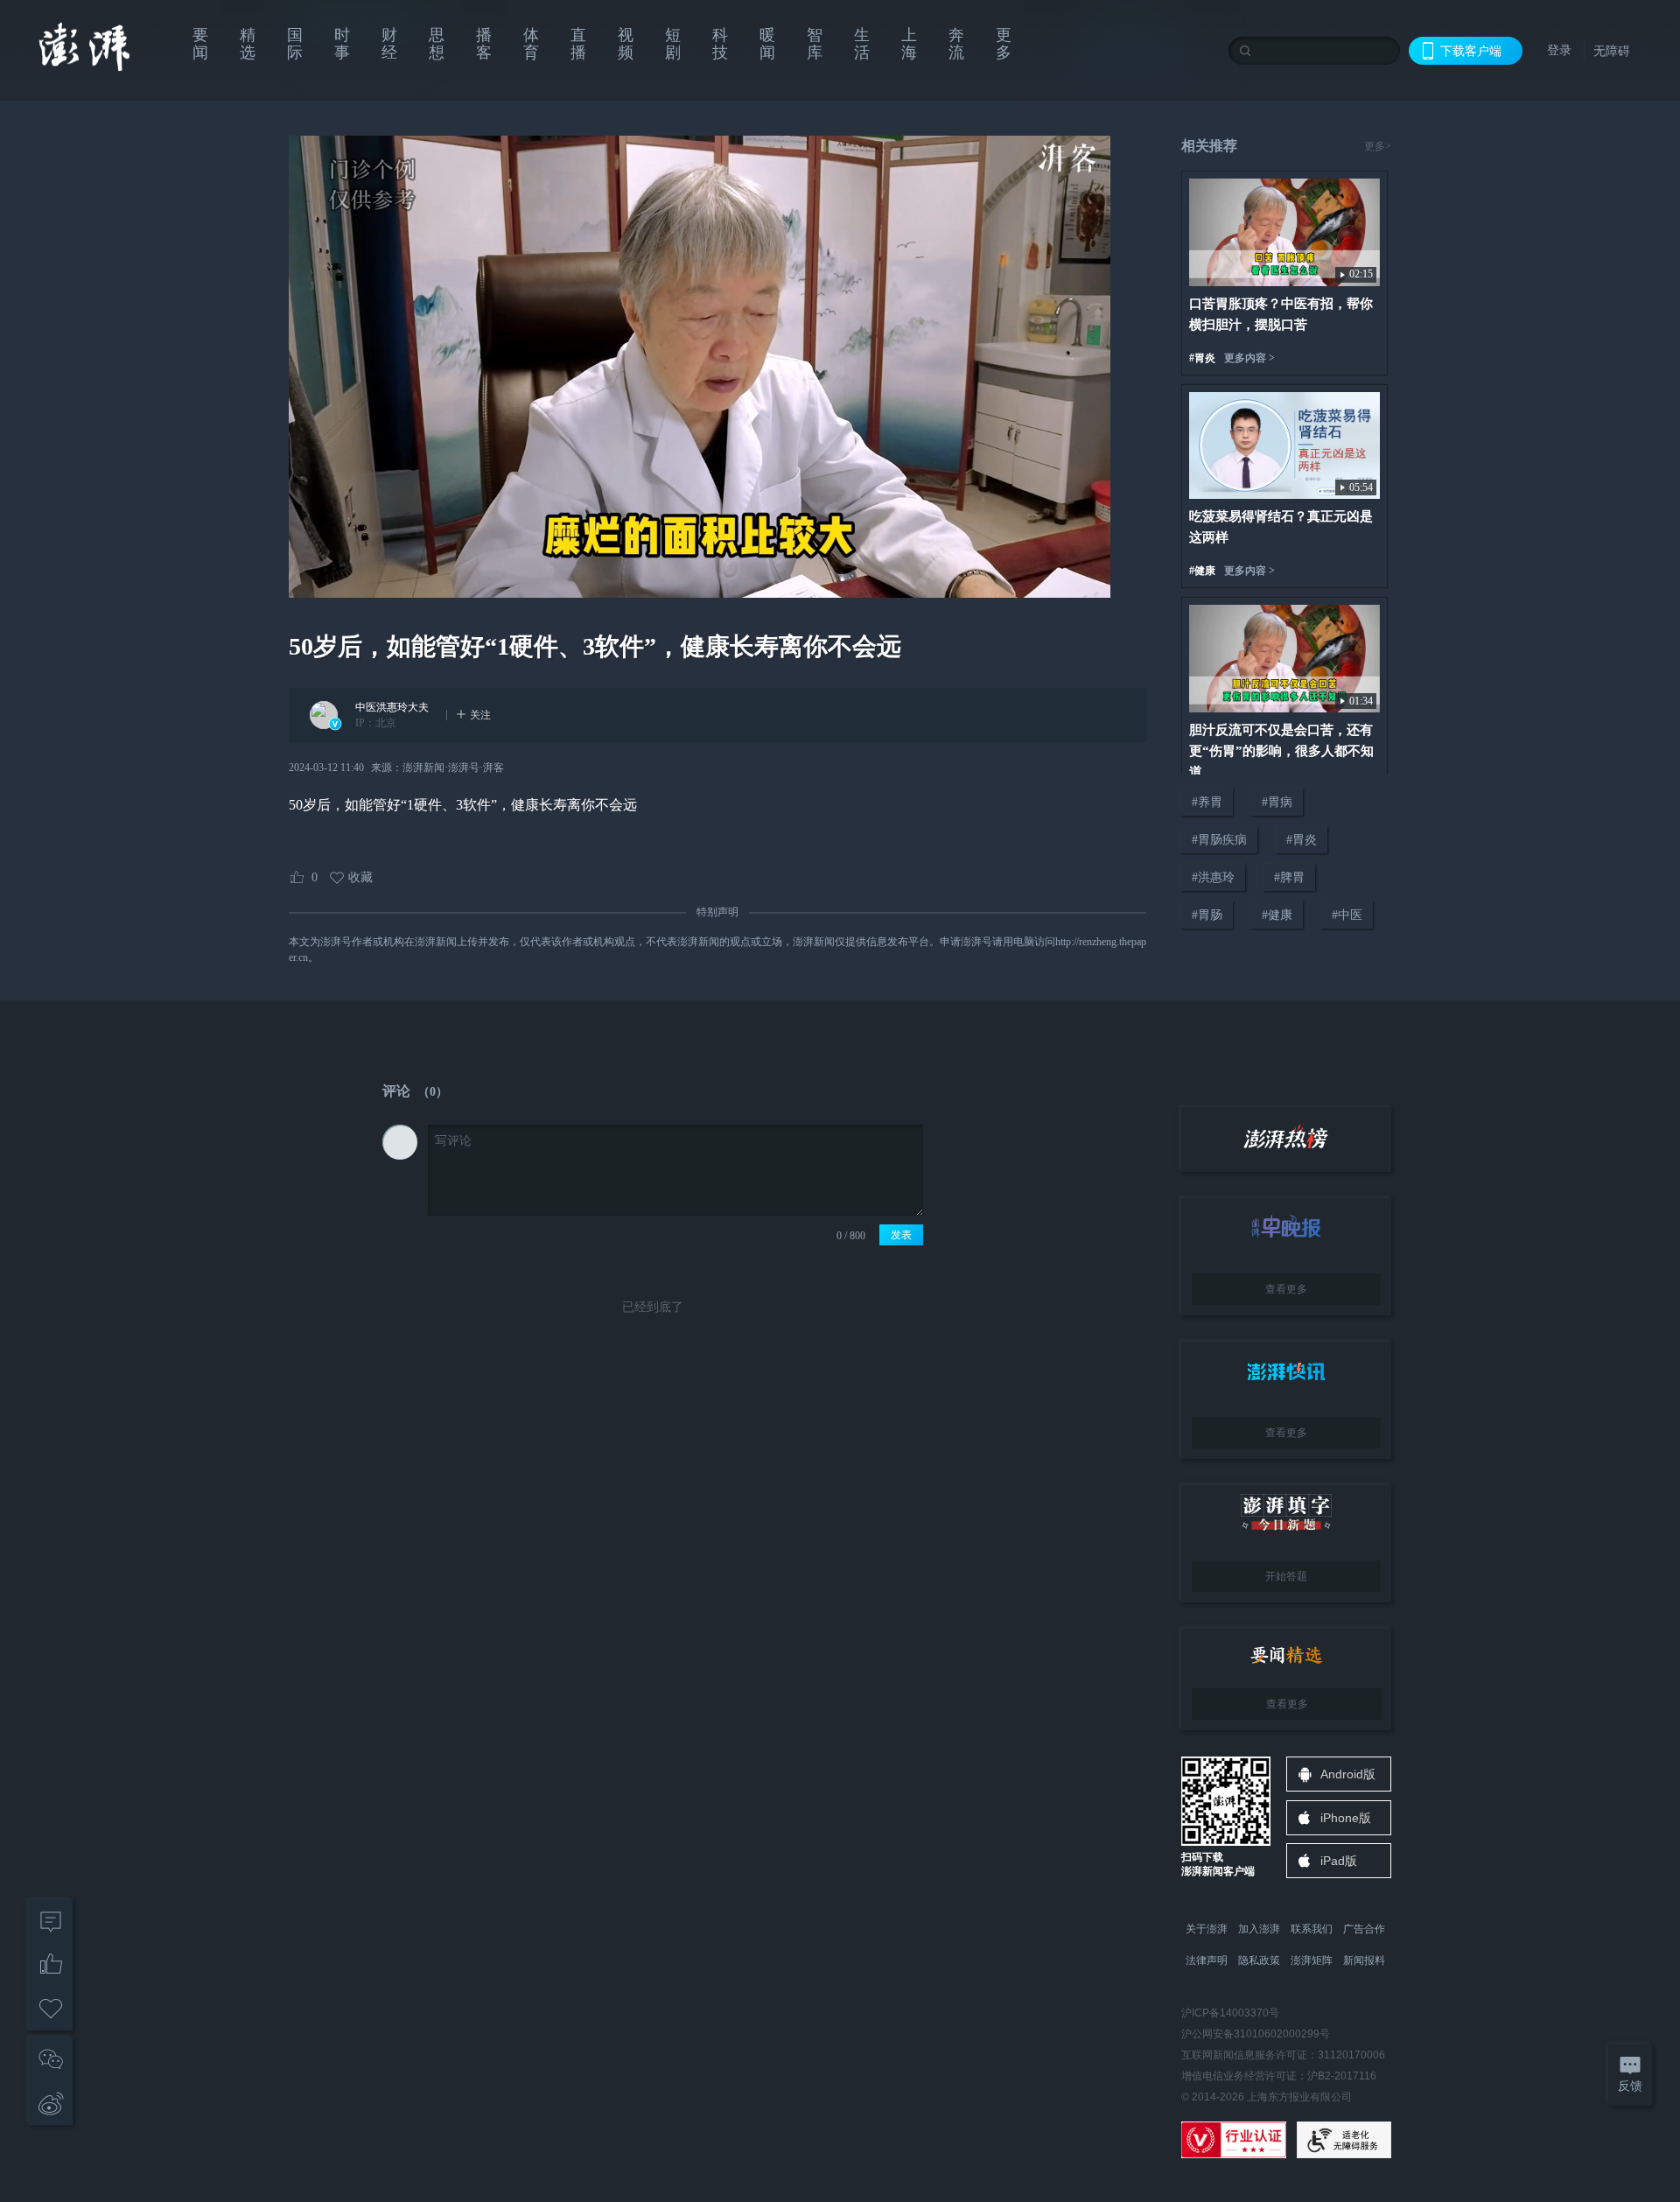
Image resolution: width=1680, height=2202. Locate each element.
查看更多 (1286, 1289)
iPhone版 (1346, 1818)
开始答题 (1286, 1576)
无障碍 (1612, 51)
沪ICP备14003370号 (1230, 2013)
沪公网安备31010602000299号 (1256, 2034)
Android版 (1348, 1774)
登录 (1559, 50)
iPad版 (1339, 1861)
